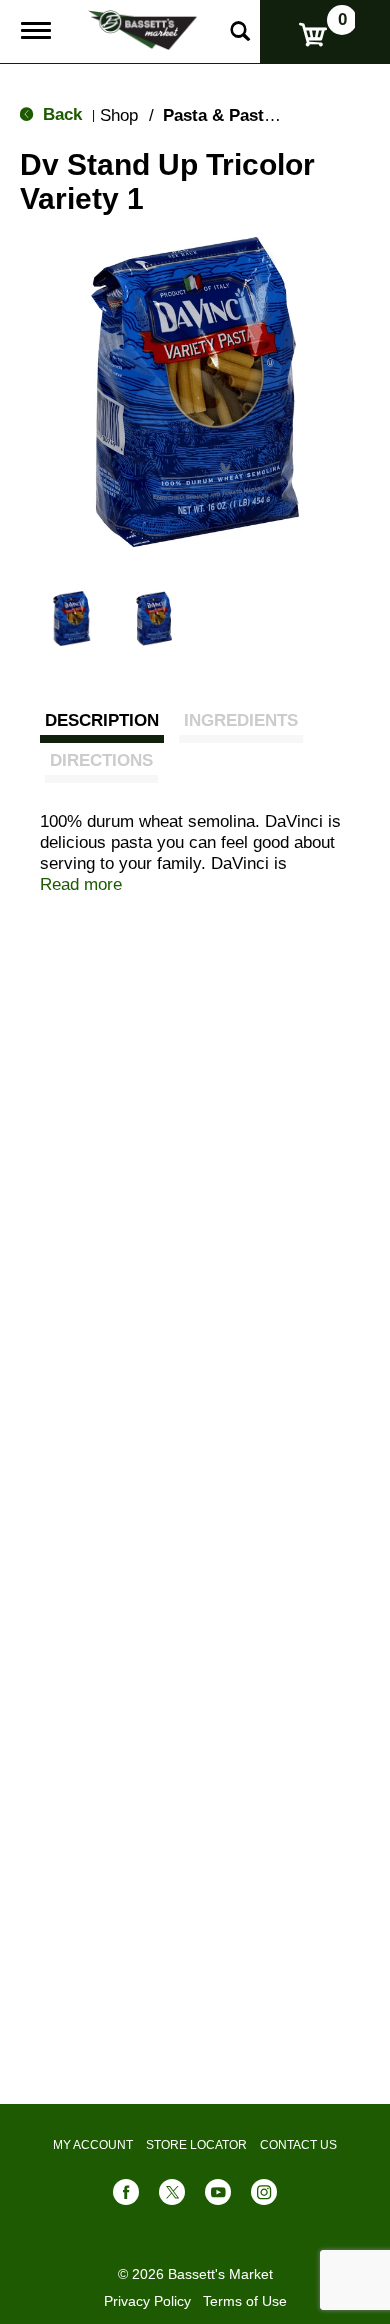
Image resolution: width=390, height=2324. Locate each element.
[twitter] (172, 2196)
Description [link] (102, 720)
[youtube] (218, 2196)
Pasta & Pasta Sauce (244, 115)
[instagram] (264, 2196)
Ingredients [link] (241, 720)
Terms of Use (245, 2301)
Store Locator (196, 2145)
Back (60, 114)
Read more (81, 884)
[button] (71, 618)
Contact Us (298, 2145)
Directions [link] (101, 760)
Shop (119, 115)
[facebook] (126, 2196)
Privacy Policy (147, 2301)
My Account (93, 2145)
